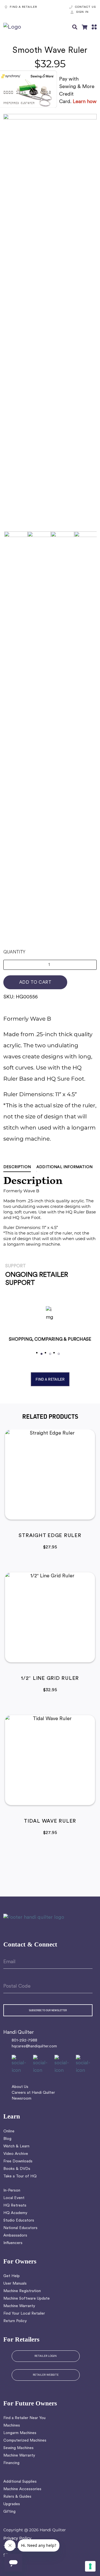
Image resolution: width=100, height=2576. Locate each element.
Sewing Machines (18, 2448)
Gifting (9, 2512)
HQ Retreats (15, 2206)
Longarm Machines (20, 2433)
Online (9, 2131)
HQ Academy (15, 2213)
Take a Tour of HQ (20, 2176)
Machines (12, 2426)
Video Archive (16, 2154)
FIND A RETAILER (23, 7)
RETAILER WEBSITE (46, 2375)
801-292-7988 (24, 2041)
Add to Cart (35, 983)
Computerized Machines (25, 2441)
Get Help (12, 2276)
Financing (11, 2463)
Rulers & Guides (17, 2497)
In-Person (12, 2191)
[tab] (20, 1167)
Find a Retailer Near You (24, 2418)
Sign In (82, 12)
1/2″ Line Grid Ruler (50, 1679)
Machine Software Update (27, 2299)
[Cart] (84, 27)
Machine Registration (22, 2291)
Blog (7, 2139)
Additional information (64, 1167)
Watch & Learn (16, 2146)
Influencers (13, 2243)
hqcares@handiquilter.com (34, 2046)
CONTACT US (85, 7)
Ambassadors (15, 2236)
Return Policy (15, 2321)
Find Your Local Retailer (24, 2314)
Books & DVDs (17, 2169)
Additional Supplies (20, 2482)
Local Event (14, 2198)
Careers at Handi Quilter (33, 2093)
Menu (94, 27)
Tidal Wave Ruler (50, 1822)
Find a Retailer (50, 1379)
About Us (20, 2087)
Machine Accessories (22, 2489)
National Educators (20, 2228)
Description (17, 1167)
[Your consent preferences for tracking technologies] (90, 2566)
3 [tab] (59, 1354)
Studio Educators (19, 2221)
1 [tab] (42, 1354)
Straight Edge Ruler (50, 1536)
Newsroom (22, 2099)
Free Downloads (18, 2161)
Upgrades (12, 2504)
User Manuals (15, 2284)
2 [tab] (50, 1354)
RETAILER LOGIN (46, 2356)
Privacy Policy (17, 2538)
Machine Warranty (19, 2306)
